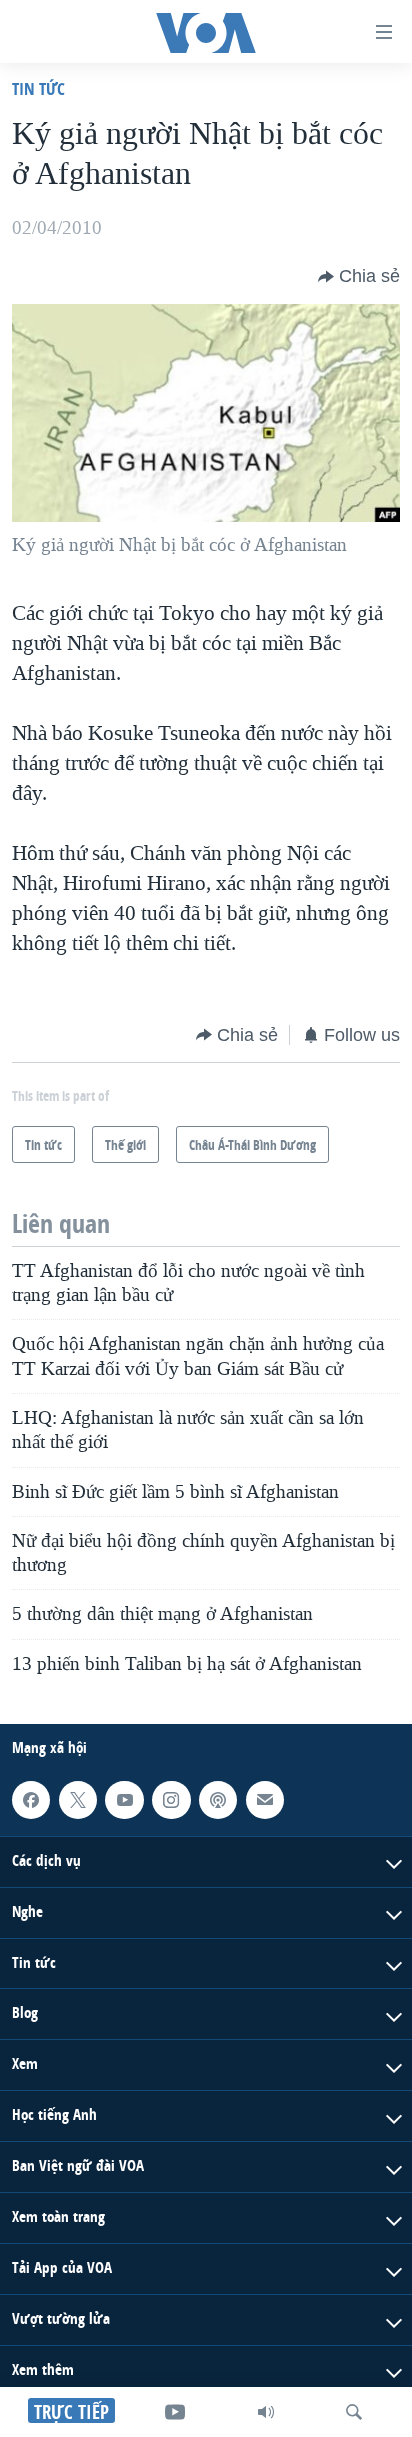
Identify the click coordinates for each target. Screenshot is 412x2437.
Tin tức (38, 88)
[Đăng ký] (265, 1800)
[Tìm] (354, 2412)
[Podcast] (218, 1800)
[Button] (359, 277)
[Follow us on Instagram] (171, 1800)
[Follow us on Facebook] (31, 1800)
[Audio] (266, 2412)
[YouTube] (175, 2412)
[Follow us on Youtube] (124, 1800)
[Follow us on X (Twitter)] (78, 1800)
